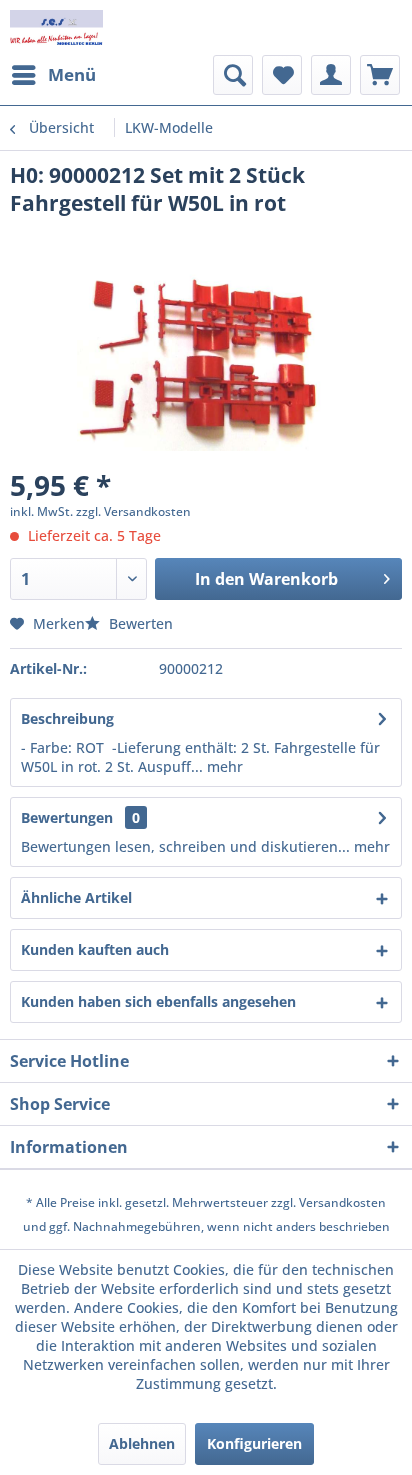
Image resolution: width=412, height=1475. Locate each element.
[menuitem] (53, 75)
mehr (223, 766)
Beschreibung (67, 718)
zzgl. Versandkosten (133, 511)
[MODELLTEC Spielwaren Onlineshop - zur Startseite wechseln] (56, 27)
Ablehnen (142, 1443)
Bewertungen (67, 817)
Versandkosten (342, 1202)
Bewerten (139, 623)
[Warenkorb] (380, 75)
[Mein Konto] (331, 75)
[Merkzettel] (282, 75)
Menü (72, 74)
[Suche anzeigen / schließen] (233, 75)
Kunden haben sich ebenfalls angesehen (158, 1001)
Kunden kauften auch (95, 949)
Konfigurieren (254, 1443)
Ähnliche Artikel (76, 897)
